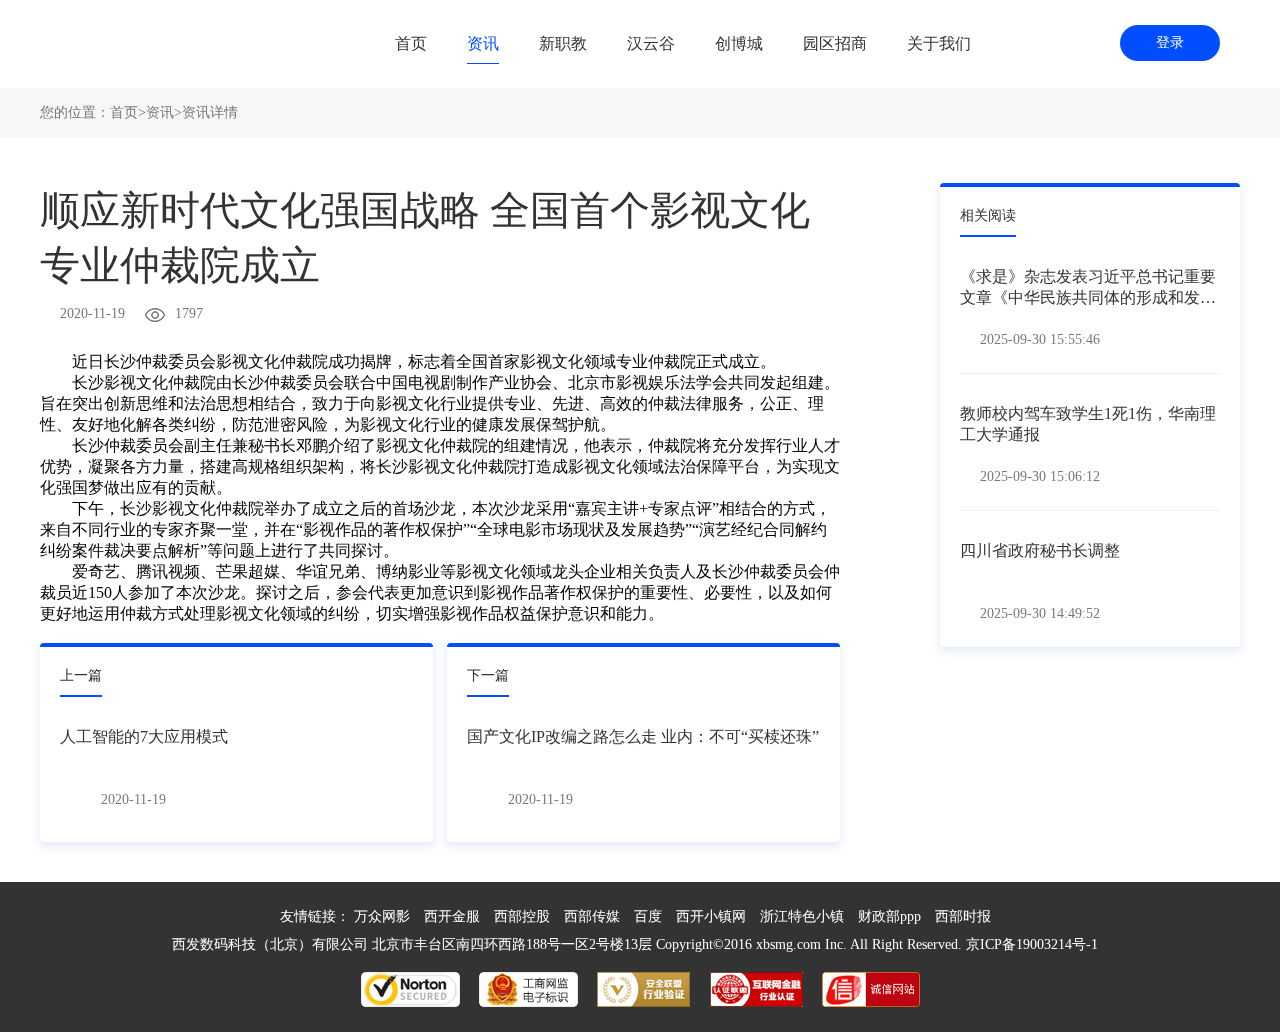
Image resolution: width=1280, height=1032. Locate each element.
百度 (648, 916)
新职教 (563, 43)
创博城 (739, 43)
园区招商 (835, 43)
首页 (411, 43)
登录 (1170, 42)
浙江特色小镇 (802, 916)
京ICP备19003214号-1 (1032, 944)
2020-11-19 (92, 313)
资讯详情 (210, 112)
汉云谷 (651, 43)
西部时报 (963, 916)
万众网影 (382, 916)
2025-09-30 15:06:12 (1040, 476)
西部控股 (522, 916)
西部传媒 (592, 916)
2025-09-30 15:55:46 (1040, 339)
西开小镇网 (711, 916)
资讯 (483, 43)
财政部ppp (889, 916)
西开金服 (452, 916)
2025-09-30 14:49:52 (1040, 613)
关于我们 (939, 43)
